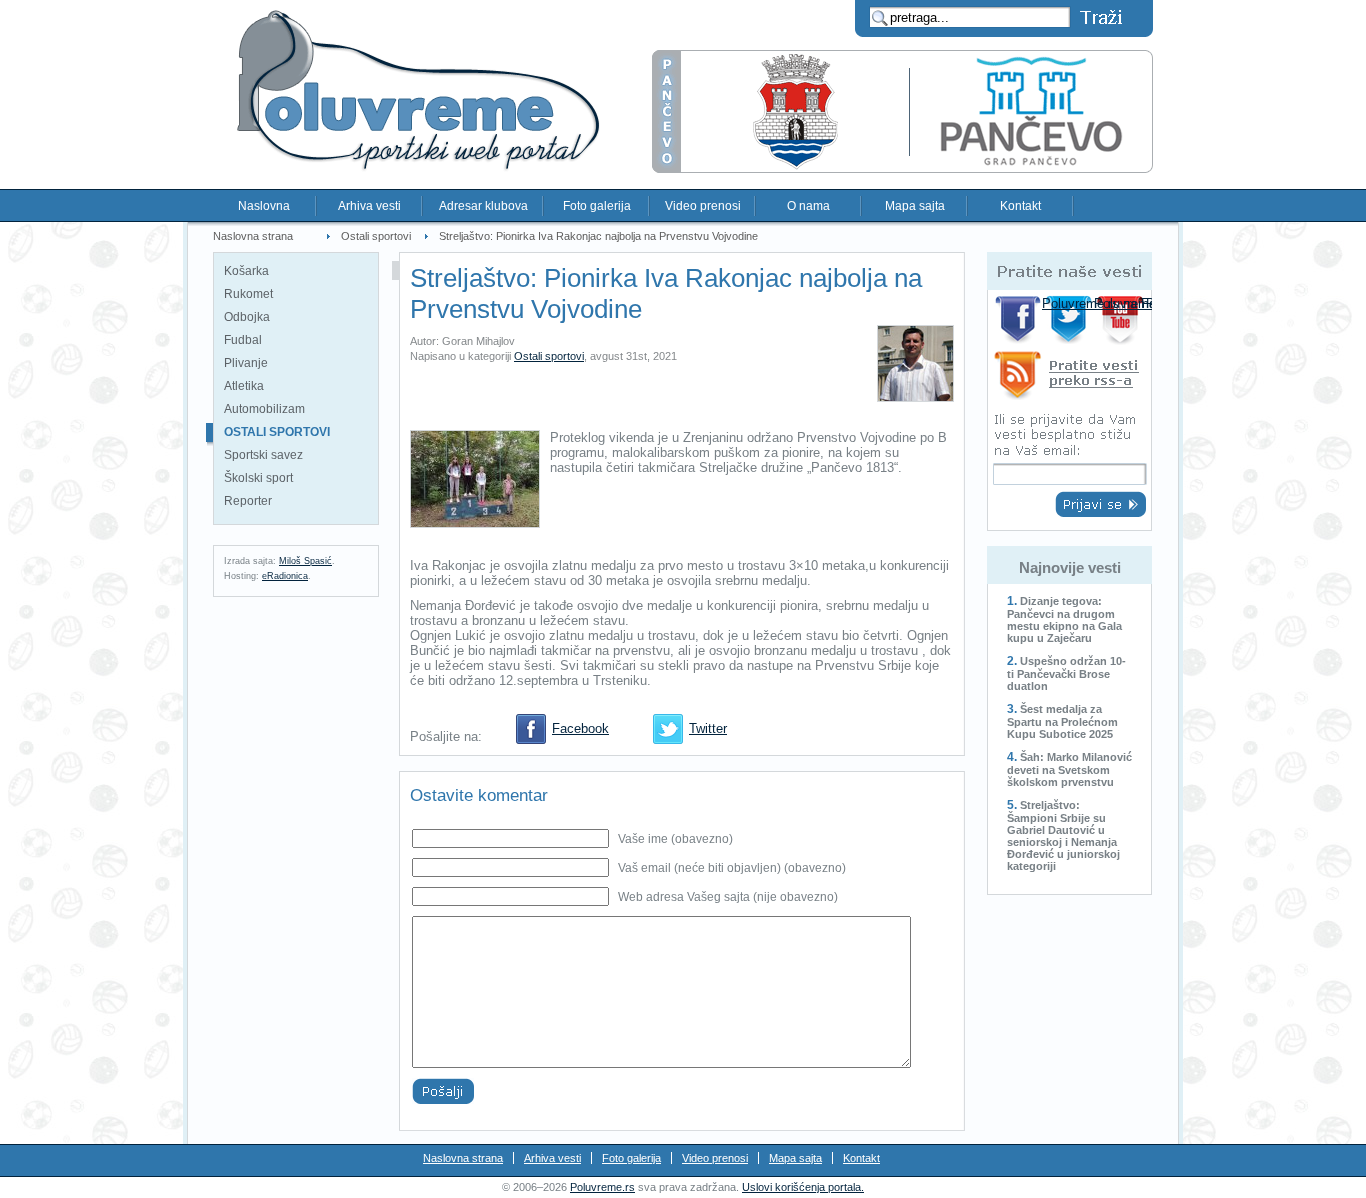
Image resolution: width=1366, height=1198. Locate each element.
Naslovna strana (253, 236)
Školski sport (258, 478)
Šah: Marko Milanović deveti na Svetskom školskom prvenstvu (1069, 769)
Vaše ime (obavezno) (675, 839)
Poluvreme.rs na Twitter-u (1070, 319)
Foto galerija (597, 206)
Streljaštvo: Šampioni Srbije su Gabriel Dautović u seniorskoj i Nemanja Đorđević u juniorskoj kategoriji (1063, 835)
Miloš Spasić (305, 561)
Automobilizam (264, 409)
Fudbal (243, 340)
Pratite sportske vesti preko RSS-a (1069, 378)
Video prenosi (703, 206)
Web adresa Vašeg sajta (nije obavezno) (728, 897)
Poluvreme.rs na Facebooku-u (1018, 319)
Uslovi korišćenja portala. (803, 1187)
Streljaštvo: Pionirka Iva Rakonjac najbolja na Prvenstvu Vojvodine (598, 236)
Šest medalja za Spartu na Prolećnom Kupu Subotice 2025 (1062, 721)
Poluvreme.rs (602, 1187)
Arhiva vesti (369, 206)
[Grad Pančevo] (902, 168)
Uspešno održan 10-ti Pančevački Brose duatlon (1066, 673)
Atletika (244, 386)
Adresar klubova (483, 206)
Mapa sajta (915, 206)
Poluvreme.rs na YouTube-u (1122, 319)
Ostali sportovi (376, 236)
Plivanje (246, 363)
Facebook (580, 728)
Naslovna (264, 206)
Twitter (708, 728)
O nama (808, 206)
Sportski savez (263, 455)
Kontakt (1020, 206)
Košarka (246, 271)
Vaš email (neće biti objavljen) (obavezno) (732, 868)
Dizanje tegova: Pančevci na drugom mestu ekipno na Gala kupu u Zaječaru (1064, 619)
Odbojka (247, 317)
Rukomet (248, 294)
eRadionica (285, 576)
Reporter (248, 501)
